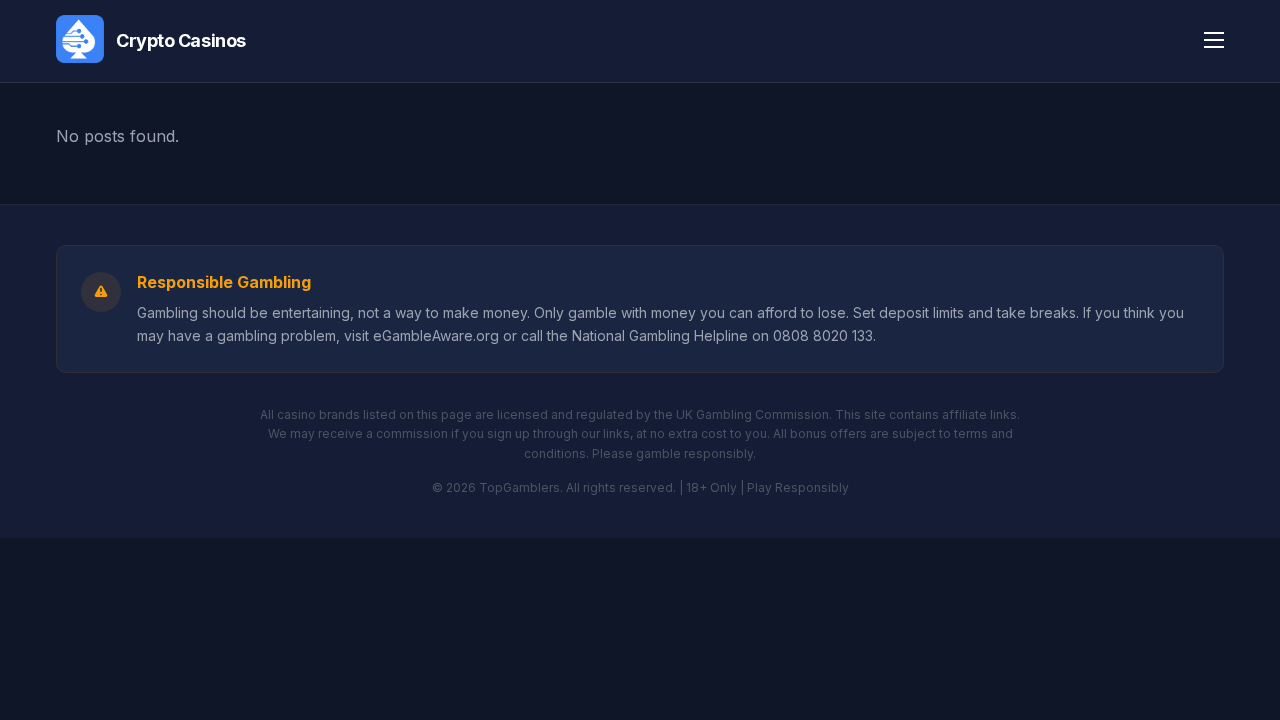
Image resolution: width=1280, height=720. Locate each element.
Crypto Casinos (181, 40)
